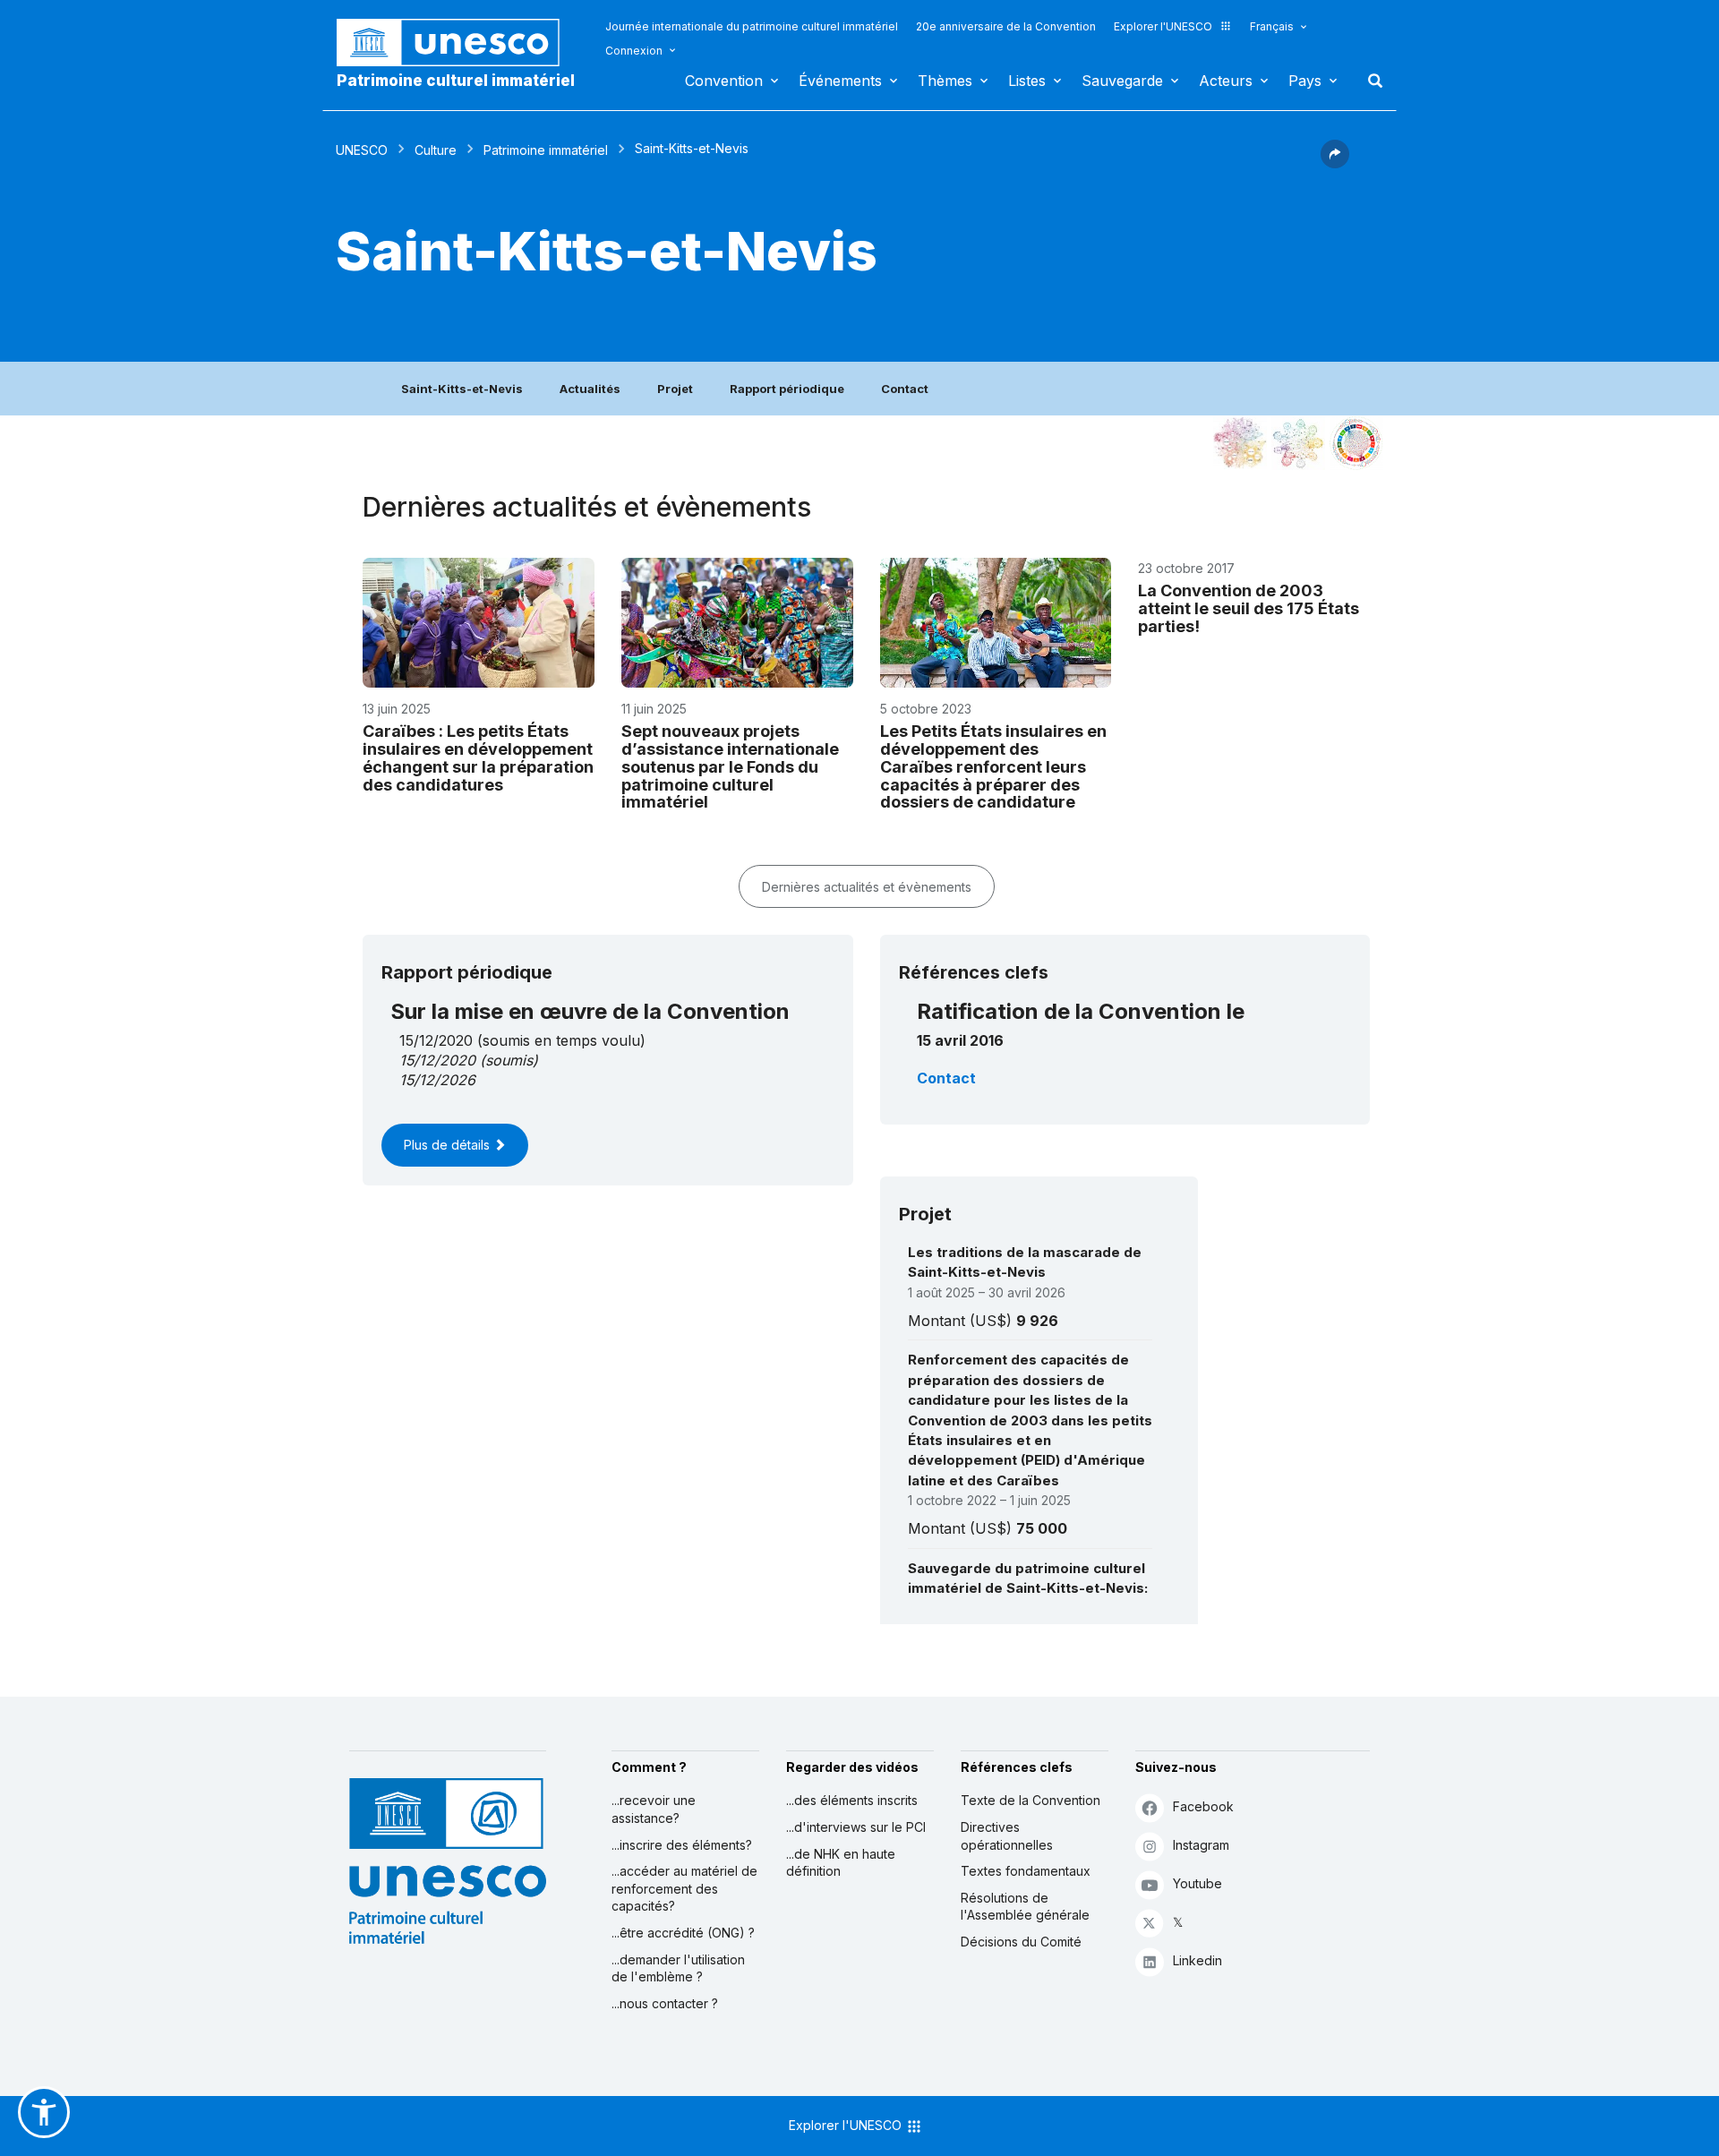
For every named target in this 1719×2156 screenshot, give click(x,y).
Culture (436, 150)
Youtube (1197, 1883)
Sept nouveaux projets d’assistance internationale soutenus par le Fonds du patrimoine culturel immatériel (730, 766)
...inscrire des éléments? (682, 1845)
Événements (840, 81)
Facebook (1203, 1806)
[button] (1335, 163)
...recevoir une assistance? (654, 1809)
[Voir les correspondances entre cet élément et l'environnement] (1298, 443)
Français (1272, 26)
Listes (1027, 81)
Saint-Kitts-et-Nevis (462, 389)
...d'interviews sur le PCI (856, 1827)
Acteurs (1226, 81)
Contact (905, 389)
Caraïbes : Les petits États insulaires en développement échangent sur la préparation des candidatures (478, 757)
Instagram (1201, 1845)
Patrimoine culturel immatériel (456, 81)
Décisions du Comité (1021, 1942)
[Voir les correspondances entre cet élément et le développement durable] (1356, 443)
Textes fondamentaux (1026, 1871)
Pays (1305, 81)
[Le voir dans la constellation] (1240, 443)
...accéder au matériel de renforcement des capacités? (684, 1888)
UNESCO (362, 150)
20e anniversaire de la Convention (1006, 26)
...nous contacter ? (665, 2003)
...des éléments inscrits (852, 1800)
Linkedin (1197, 1960)
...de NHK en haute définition (841, 1863)
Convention (724, 81)
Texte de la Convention (1031, 1800)
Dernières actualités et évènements (867, 887)
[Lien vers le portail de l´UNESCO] (458, 43)
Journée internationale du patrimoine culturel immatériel (752, 26)
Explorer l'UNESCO (1163, 26)
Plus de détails (449, 1145)
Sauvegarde (1122, 81)
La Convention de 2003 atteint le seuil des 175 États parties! (1249, 608)
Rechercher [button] (1370, 81)
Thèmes (945, 81)
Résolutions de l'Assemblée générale (1025, 1907)
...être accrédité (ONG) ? (683, 1933)
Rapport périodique (787, 389)
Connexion (634, 51)
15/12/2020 (437, 1060)
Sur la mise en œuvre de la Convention (590, 1011)
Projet (675, 389)
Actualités (590, 389)
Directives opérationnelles (1007, 1836)
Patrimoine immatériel (546, 150)
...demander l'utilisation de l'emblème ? (678, 1968)
